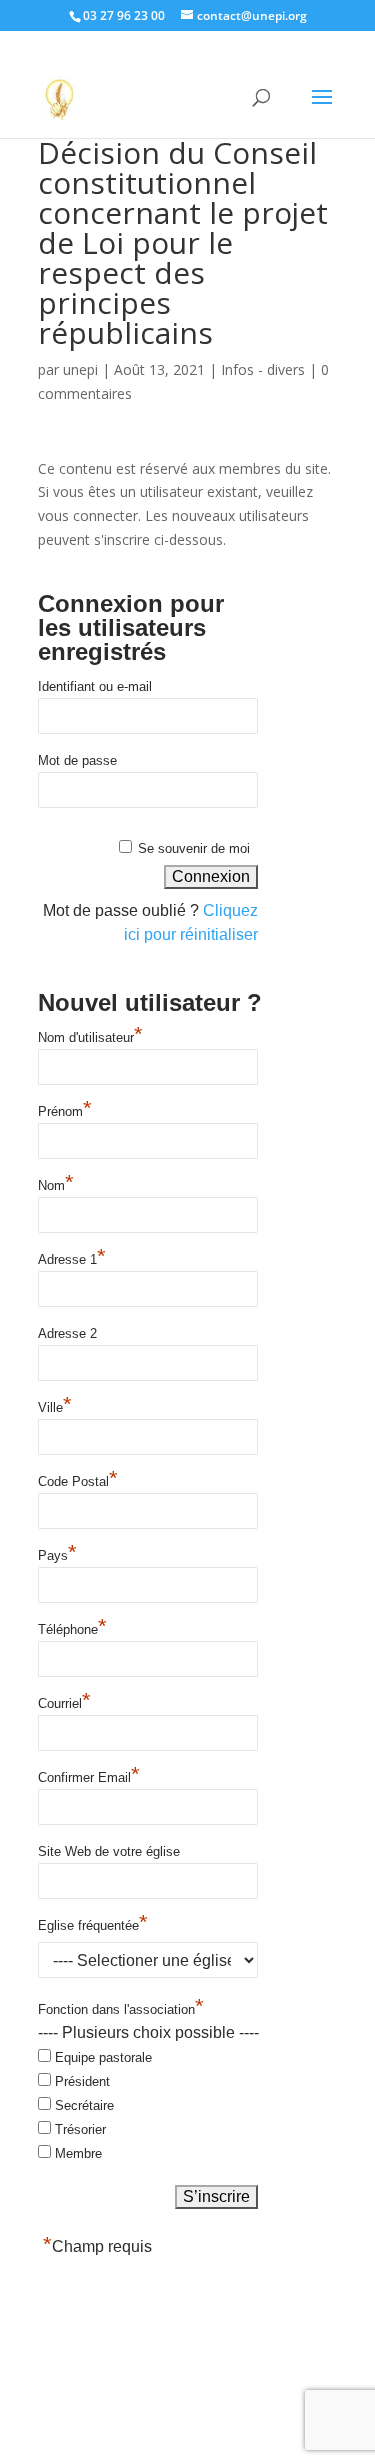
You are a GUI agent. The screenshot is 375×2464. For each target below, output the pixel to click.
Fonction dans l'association (121, 2010)
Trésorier (80, 2129)
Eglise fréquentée (93, 1924)
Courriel (64, 1702)
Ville (55, 1406)
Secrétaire (84, 2105)
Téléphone (72, 1628)
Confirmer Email (89, 1776)
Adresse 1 (72, 1258)
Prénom (65, 1110)
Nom (56, 1184)
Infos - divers (263, 369)
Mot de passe (77, 760)
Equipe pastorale (103, 2057)
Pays (57, 1554)
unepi (80, 369)
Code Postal (78, 1480)
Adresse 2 (67, 1333)
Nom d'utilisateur (90, 1036)
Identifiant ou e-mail (95, 686)
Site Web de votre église (109, 1851)
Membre (78, 2153)
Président (82, 2081)
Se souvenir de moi (194, 848)
